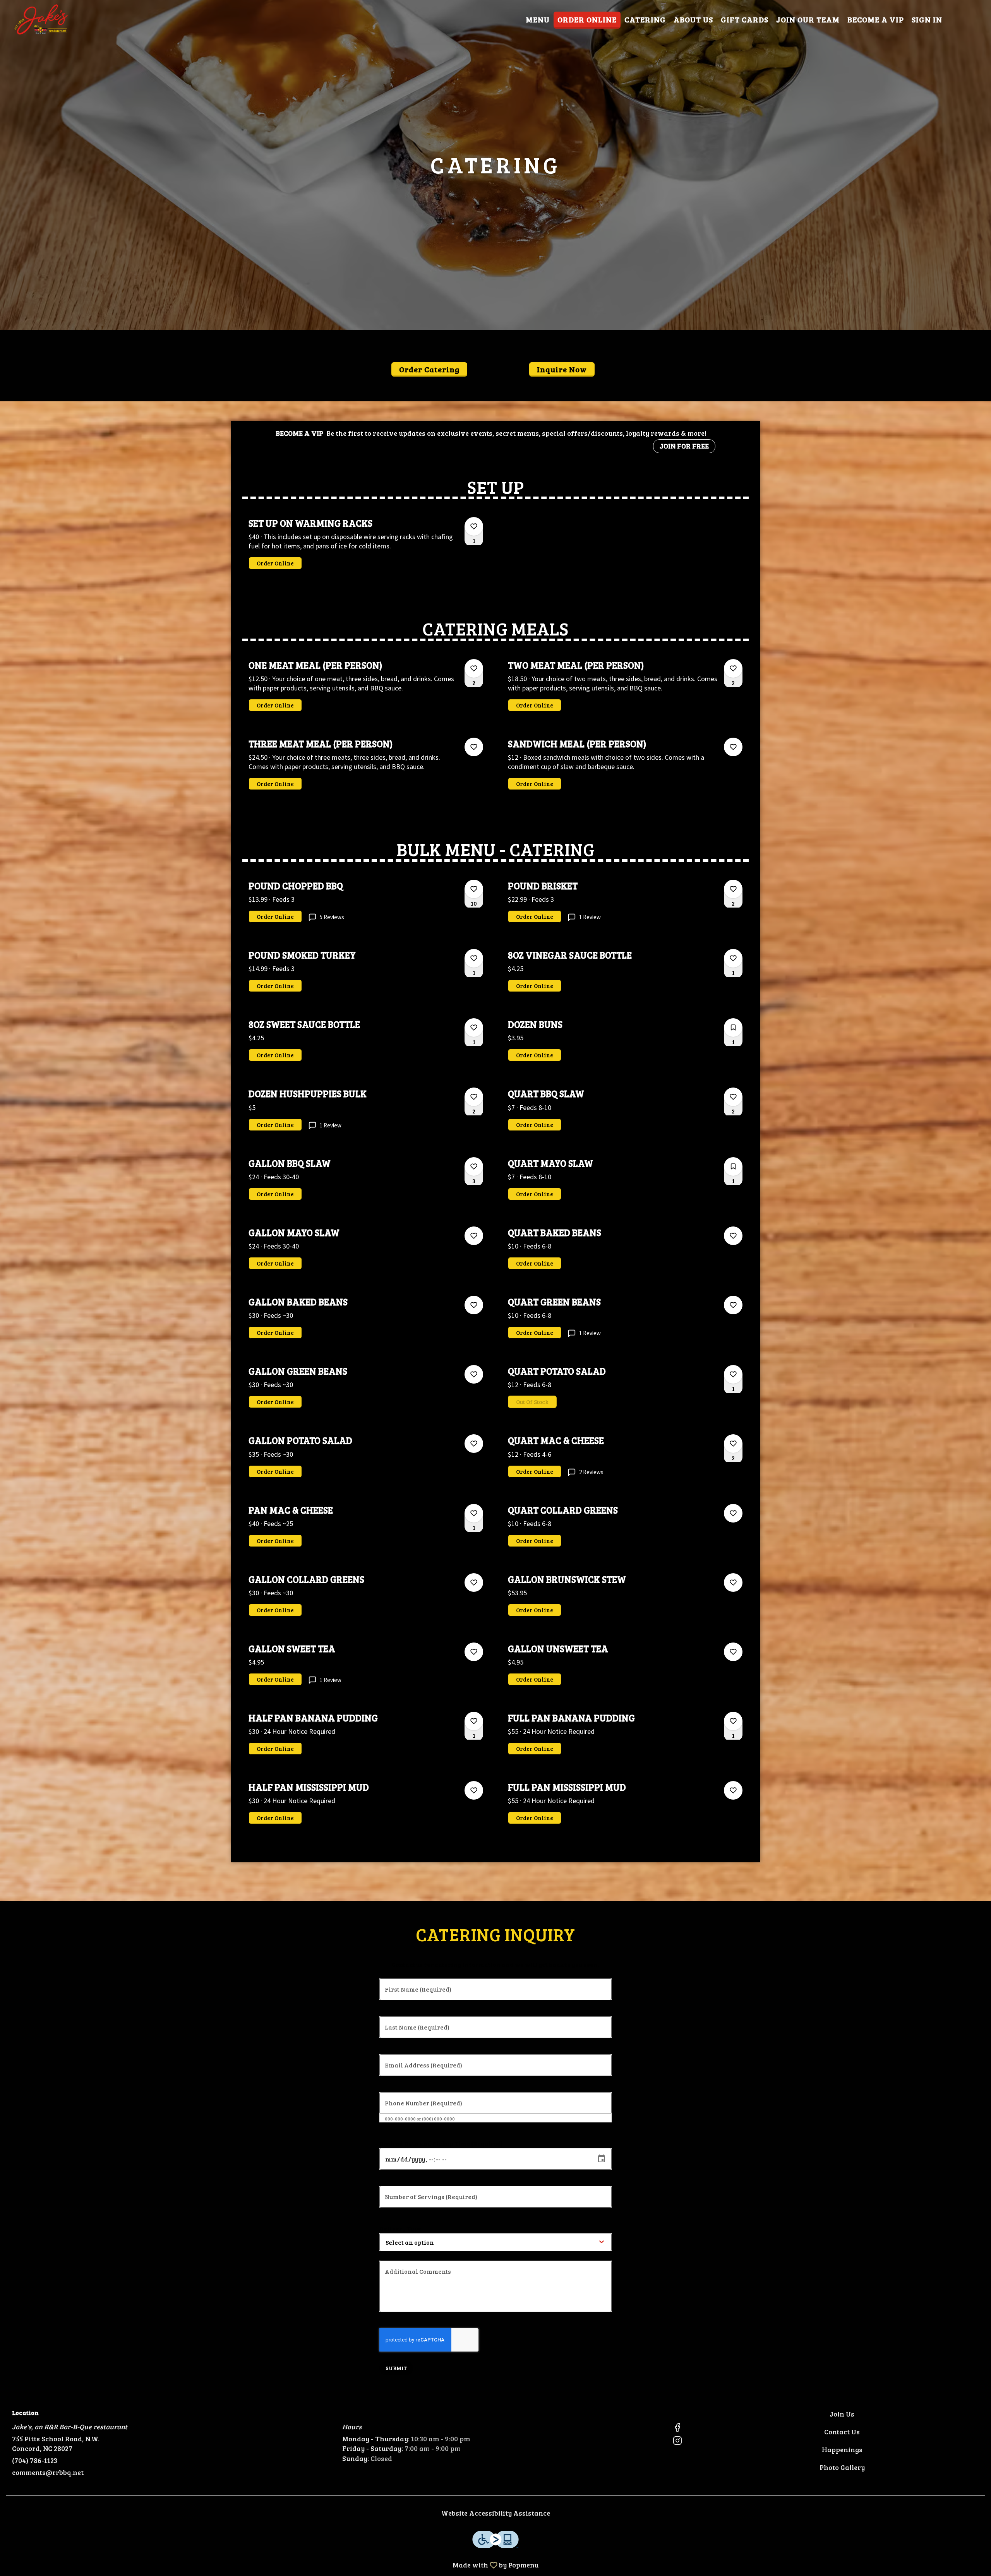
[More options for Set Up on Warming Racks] (474, 526)
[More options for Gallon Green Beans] (474, 1374)
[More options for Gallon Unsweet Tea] (733, 1652)
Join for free (684, 446)
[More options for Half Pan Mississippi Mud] (474, 1790)
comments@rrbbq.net (48, 2472)
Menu (538, 19)
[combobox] (435, 2242)
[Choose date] (602, 2159)
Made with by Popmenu (272, 2565)
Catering (645, 19)
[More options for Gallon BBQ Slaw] (474, 1166)
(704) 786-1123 (35, 2460)
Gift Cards (745, 19)
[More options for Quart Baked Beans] (733, 1236)
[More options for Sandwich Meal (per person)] (733, 747)
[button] (366, 544)
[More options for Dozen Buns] (733, 1028)
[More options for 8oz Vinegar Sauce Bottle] (733, 958)
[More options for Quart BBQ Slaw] (733, 1097)
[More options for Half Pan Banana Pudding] (474, 1721)
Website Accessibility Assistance (496, 2513)
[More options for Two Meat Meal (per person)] (733, 668)
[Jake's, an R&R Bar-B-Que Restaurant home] (41, 19)
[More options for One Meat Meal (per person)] (474, 668)
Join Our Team (808, 19)
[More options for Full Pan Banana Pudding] (733, 1721)
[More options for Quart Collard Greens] (733, 1513)
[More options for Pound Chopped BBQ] (474, 889)
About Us (693, 19)
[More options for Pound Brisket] (733, 889)
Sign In (927, 19)
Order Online (587, 19)
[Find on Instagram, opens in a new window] (677, 2442)
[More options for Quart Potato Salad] (733, 1374)
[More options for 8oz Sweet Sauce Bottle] (474, 1028)
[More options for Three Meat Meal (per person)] (474, 747)
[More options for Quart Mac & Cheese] (733, 1444)
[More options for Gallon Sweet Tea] (474, 1652)
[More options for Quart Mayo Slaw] (733, 1166)
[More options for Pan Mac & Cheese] (474, 1513)
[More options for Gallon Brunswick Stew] (733, 1583)
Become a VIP (876, 19)
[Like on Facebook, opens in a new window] (677, 2428)
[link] (275, 563)
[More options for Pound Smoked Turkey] (474, 958)
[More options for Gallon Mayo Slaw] (474, 1236)
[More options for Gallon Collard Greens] (474, 1583)
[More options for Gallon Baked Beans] (474, 1305)
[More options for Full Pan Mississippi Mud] (733, 1790)
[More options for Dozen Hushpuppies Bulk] (474, 1097)
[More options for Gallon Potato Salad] (474, 1444)
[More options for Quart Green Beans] (733, 1305)
